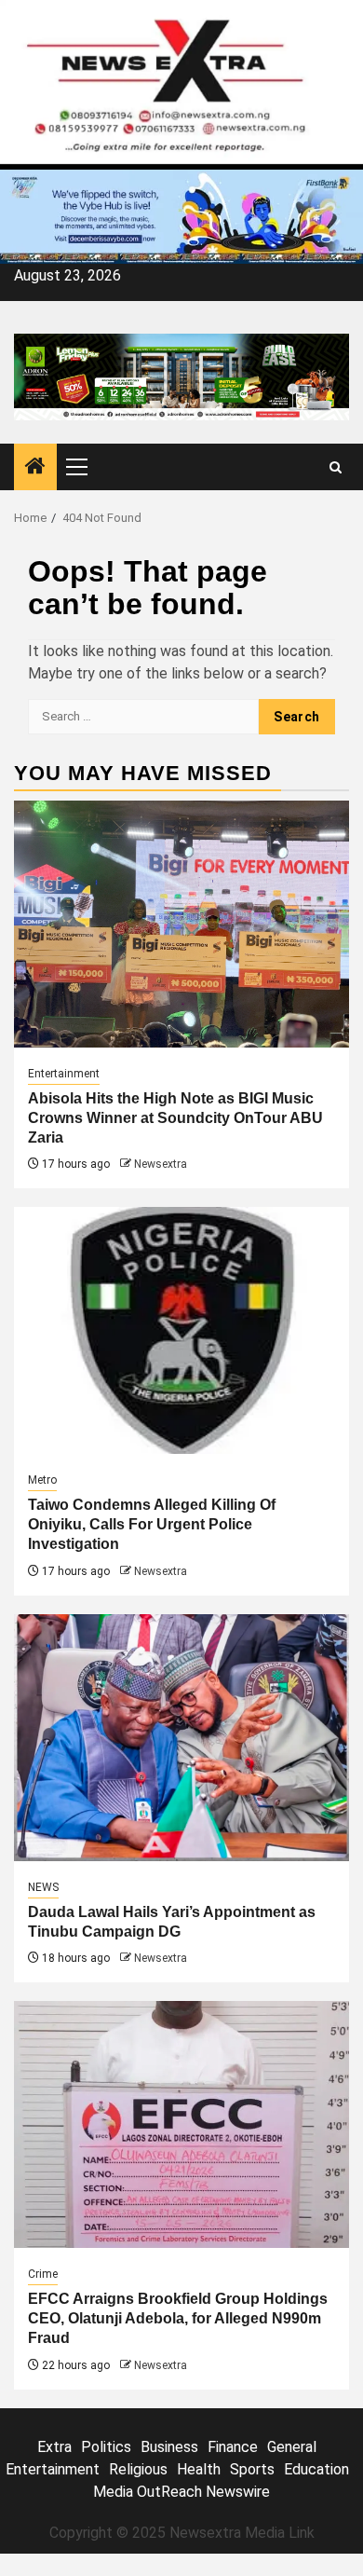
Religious (138, 2469)
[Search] (336, 467)
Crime (43, 2274)
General (292, 2447)
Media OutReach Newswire (181, 2492)
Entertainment (64, 1074)
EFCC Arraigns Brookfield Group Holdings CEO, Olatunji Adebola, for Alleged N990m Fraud (178, 2318)
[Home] (35, 468)
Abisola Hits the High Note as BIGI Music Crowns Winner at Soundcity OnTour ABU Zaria (175, 1118)
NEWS (43, 1887)
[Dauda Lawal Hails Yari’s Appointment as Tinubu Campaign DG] (181, 1738)
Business (169, 2447)
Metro (42, 1480)
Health (199, 2469)
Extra (54, 2447)
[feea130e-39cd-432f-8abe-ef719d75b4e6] (181, 216)
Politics (106, 2447)
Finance (233, 2447)
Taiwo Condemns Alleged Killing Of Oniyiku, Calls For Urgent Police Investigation (152, 1524)
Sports (252, 2469)
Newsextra (161, 1164)
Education (316, 2469)
